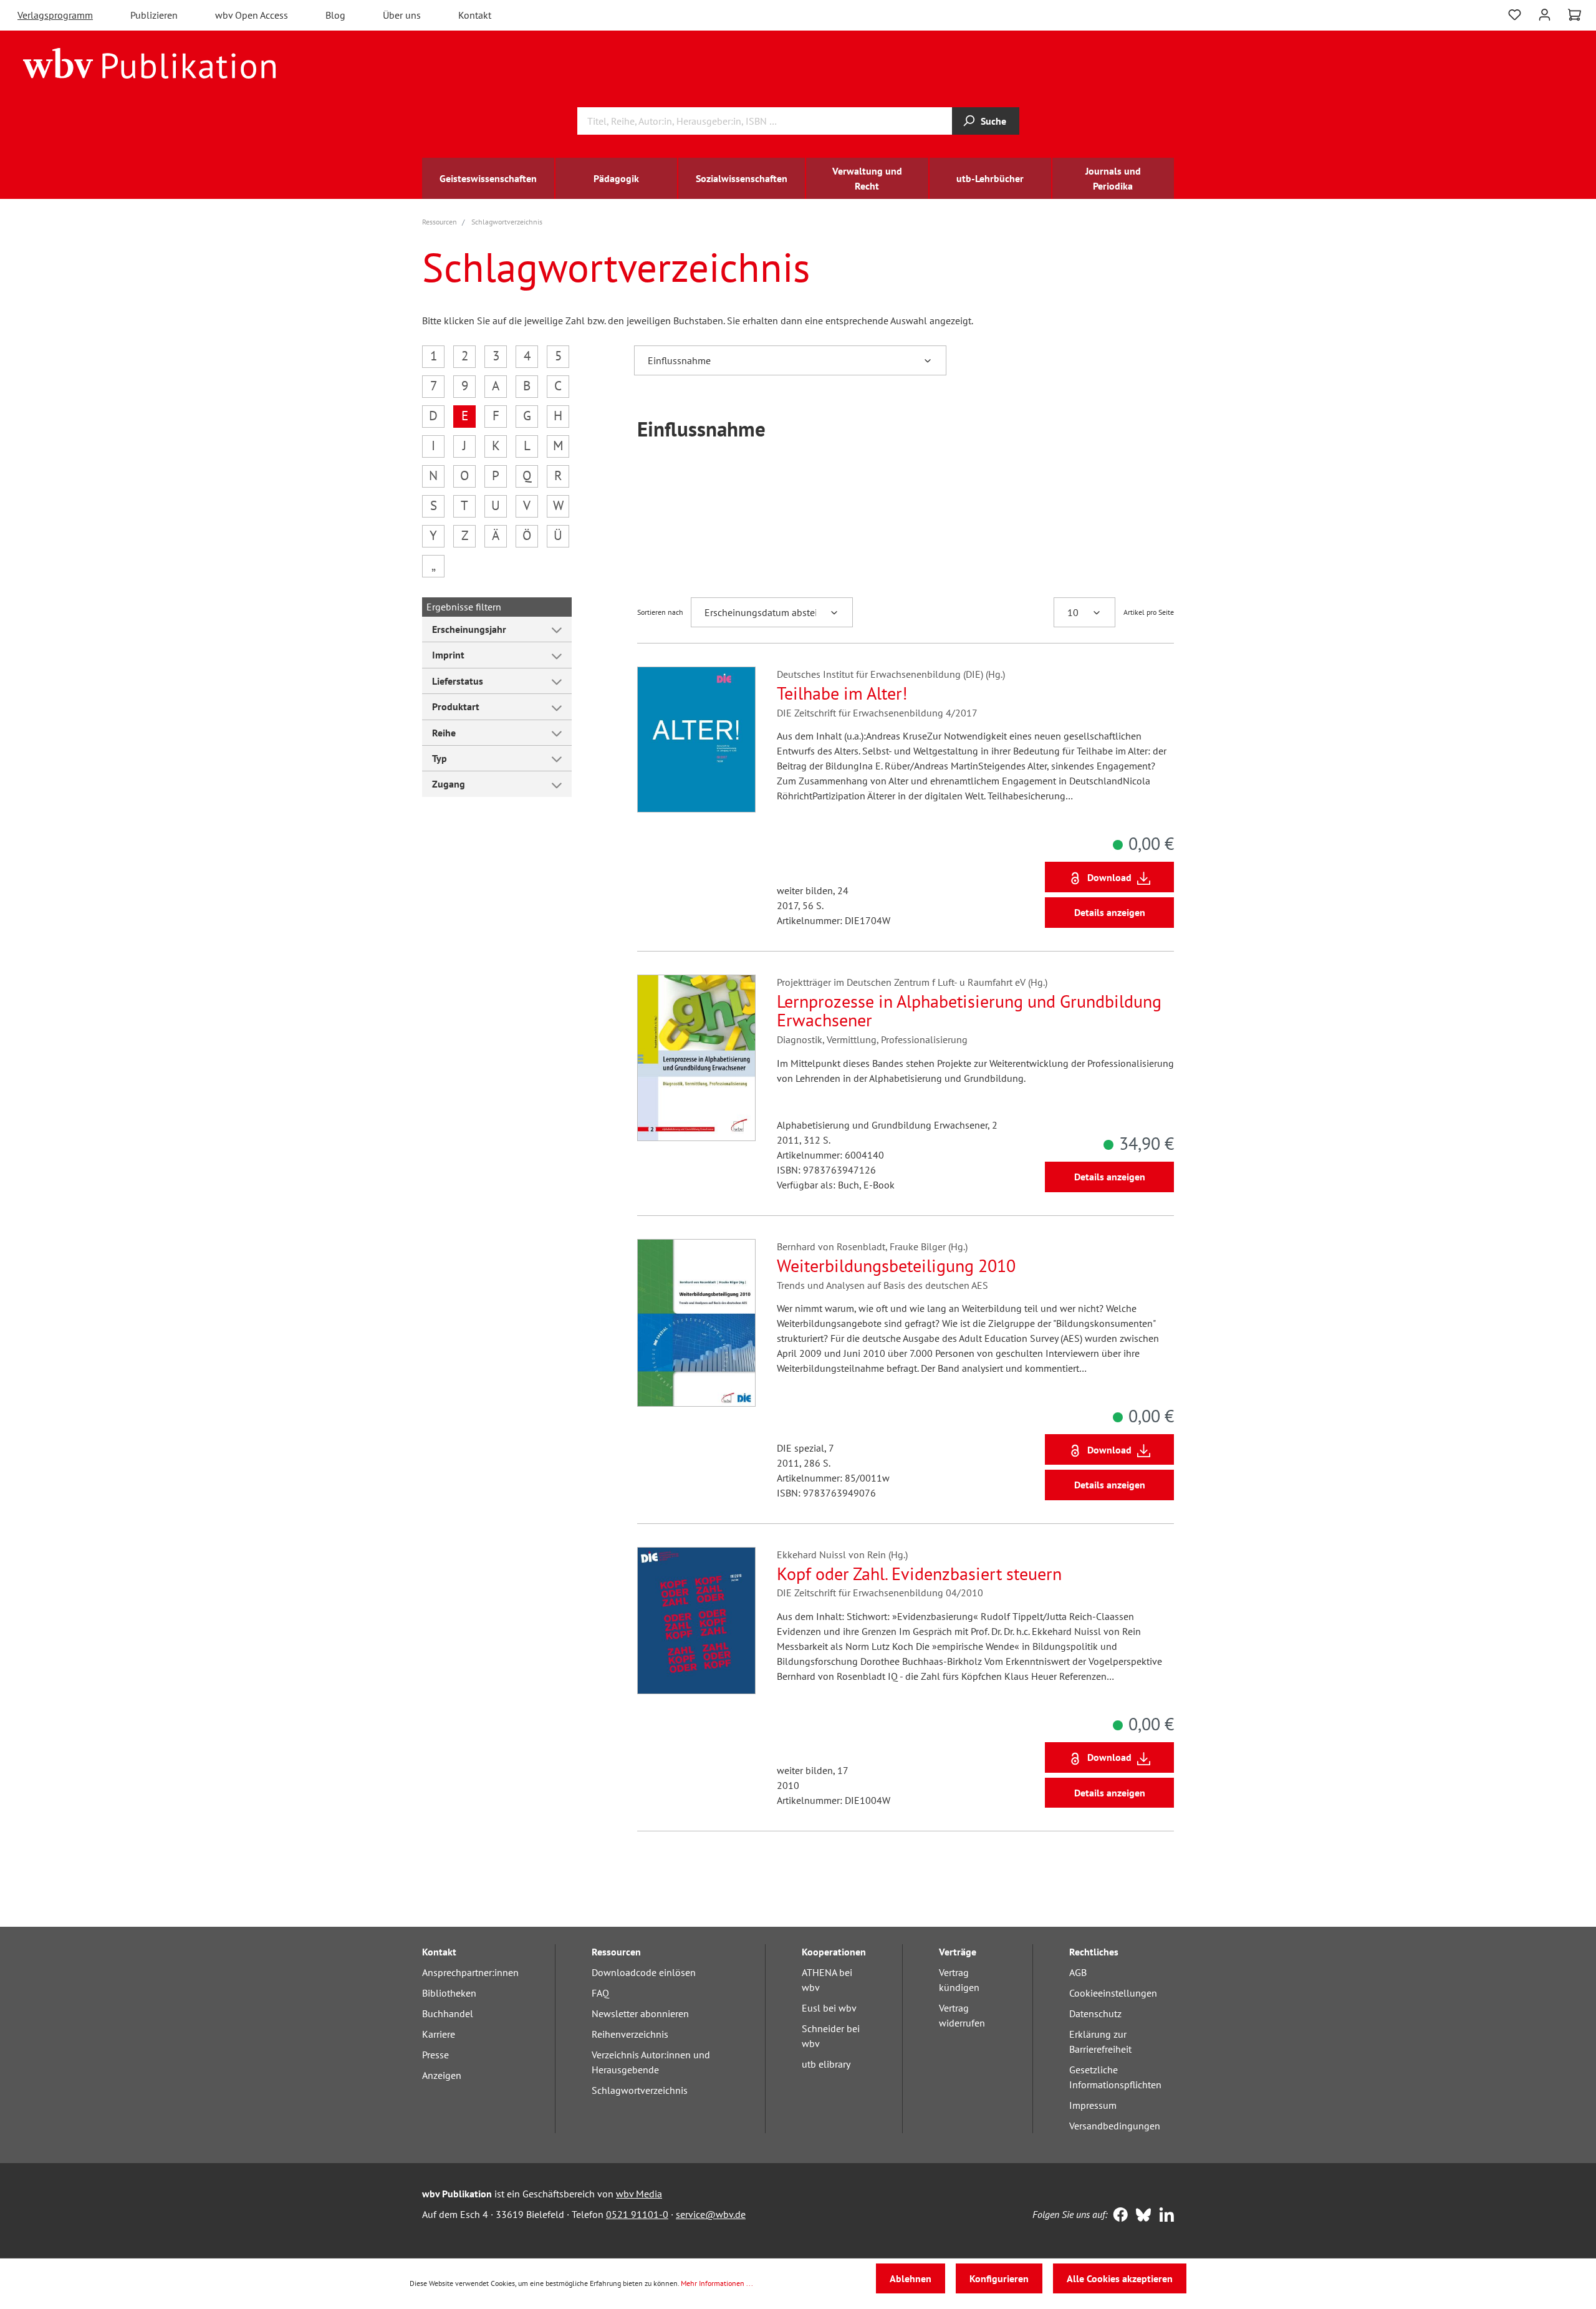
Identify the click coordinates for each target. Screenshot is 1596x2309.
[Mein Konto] (1545, 13)
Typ (440, 758)
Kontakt (475, 15)
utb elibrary (826, 2064)
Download (1109, 877)
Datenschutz (1095, 2013)
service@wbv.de (711, 2214)
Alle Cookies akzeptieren (1120, 2278)
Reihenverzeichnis (630, 2034)
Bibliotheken (449, 1993)
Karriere (439, 2034)
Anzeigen (442, 2075)
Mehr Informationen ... (717, 2283)
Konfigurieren (999, 2278)
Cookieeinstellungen (1113, 1993)
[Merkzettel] (1515, 13)
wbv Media (639, 2194)
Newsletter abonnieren (640, 2013)
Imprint (448, 655)
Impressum (1093, 2105)
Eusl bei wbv (829, 2008)
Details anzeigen (1110, 912)
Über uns (402, 15)
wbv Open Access (252, 15)
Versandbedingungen (1115, 2126)
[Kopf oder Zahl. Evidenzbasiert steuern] (696, 1621)
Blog (335, 15)
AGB (1078, 1972)
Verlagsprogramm (55, 15)
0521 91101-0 (637, 2214)
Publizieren (154, 15)
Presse (435, 2055)
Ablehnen (911, 2278)
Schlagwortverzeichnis (640, 2090)
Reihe (444, 733)
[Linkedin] (1164, 2216)
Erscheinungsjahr (469, 629)
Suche (993, 121)
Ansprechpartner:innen (470, 1972)
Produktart (456, 706)
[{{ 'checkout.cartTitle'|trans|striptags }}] (1574, 15)
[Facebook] (1118, 2216)
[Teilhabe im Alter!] (696, 740)
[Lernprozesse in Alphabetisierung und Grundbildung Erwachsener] (696, 1058)
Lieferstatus (458, 681)
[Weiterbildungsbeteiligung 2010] (696, 1323)
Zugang (449, 784)
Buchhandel (448, 2013)
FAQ (600, 1993)
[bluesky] (1141, 2216)
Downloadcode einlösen (644, 1972)
